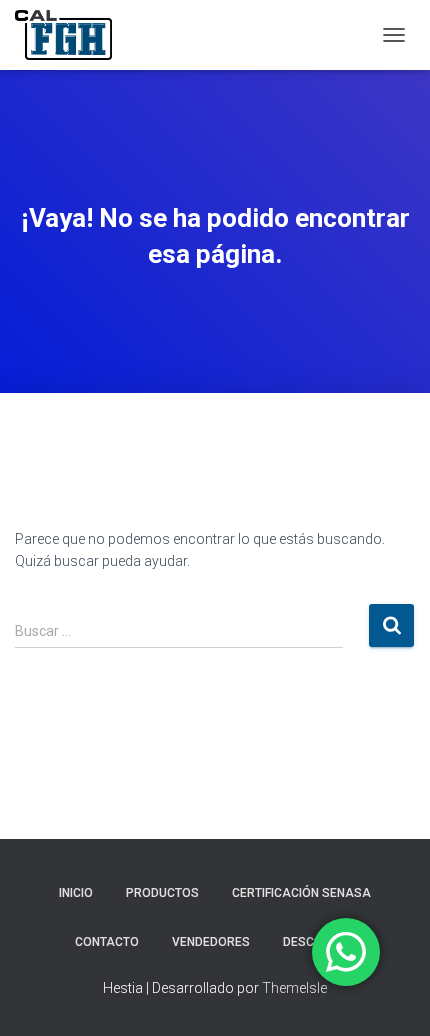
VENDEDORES (211, 942)
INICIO (76, 893)
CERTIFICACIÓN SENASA (301, 893)
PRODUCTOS (162, 893)
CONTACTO (107, 942)
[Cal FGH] (71, 35)
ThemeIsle (294, 988)
